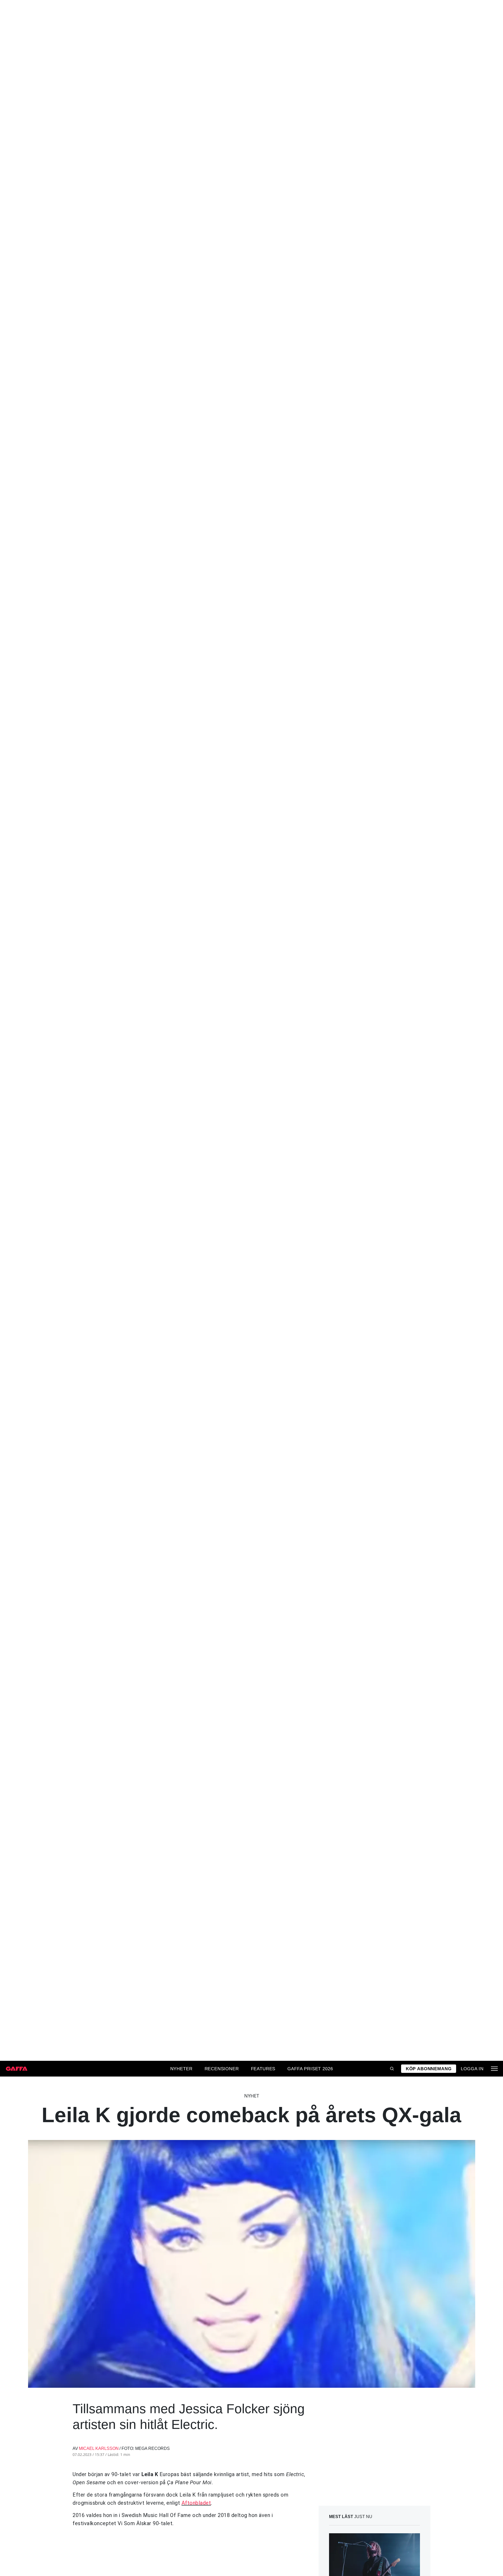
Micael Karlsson (99, 2448)
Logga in (472, 2069)
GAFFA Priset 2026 (310, 2069)
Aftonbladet (196, 2503)
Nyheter (181, 2069)
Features (263, 2069)
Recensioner (222, 2069)
